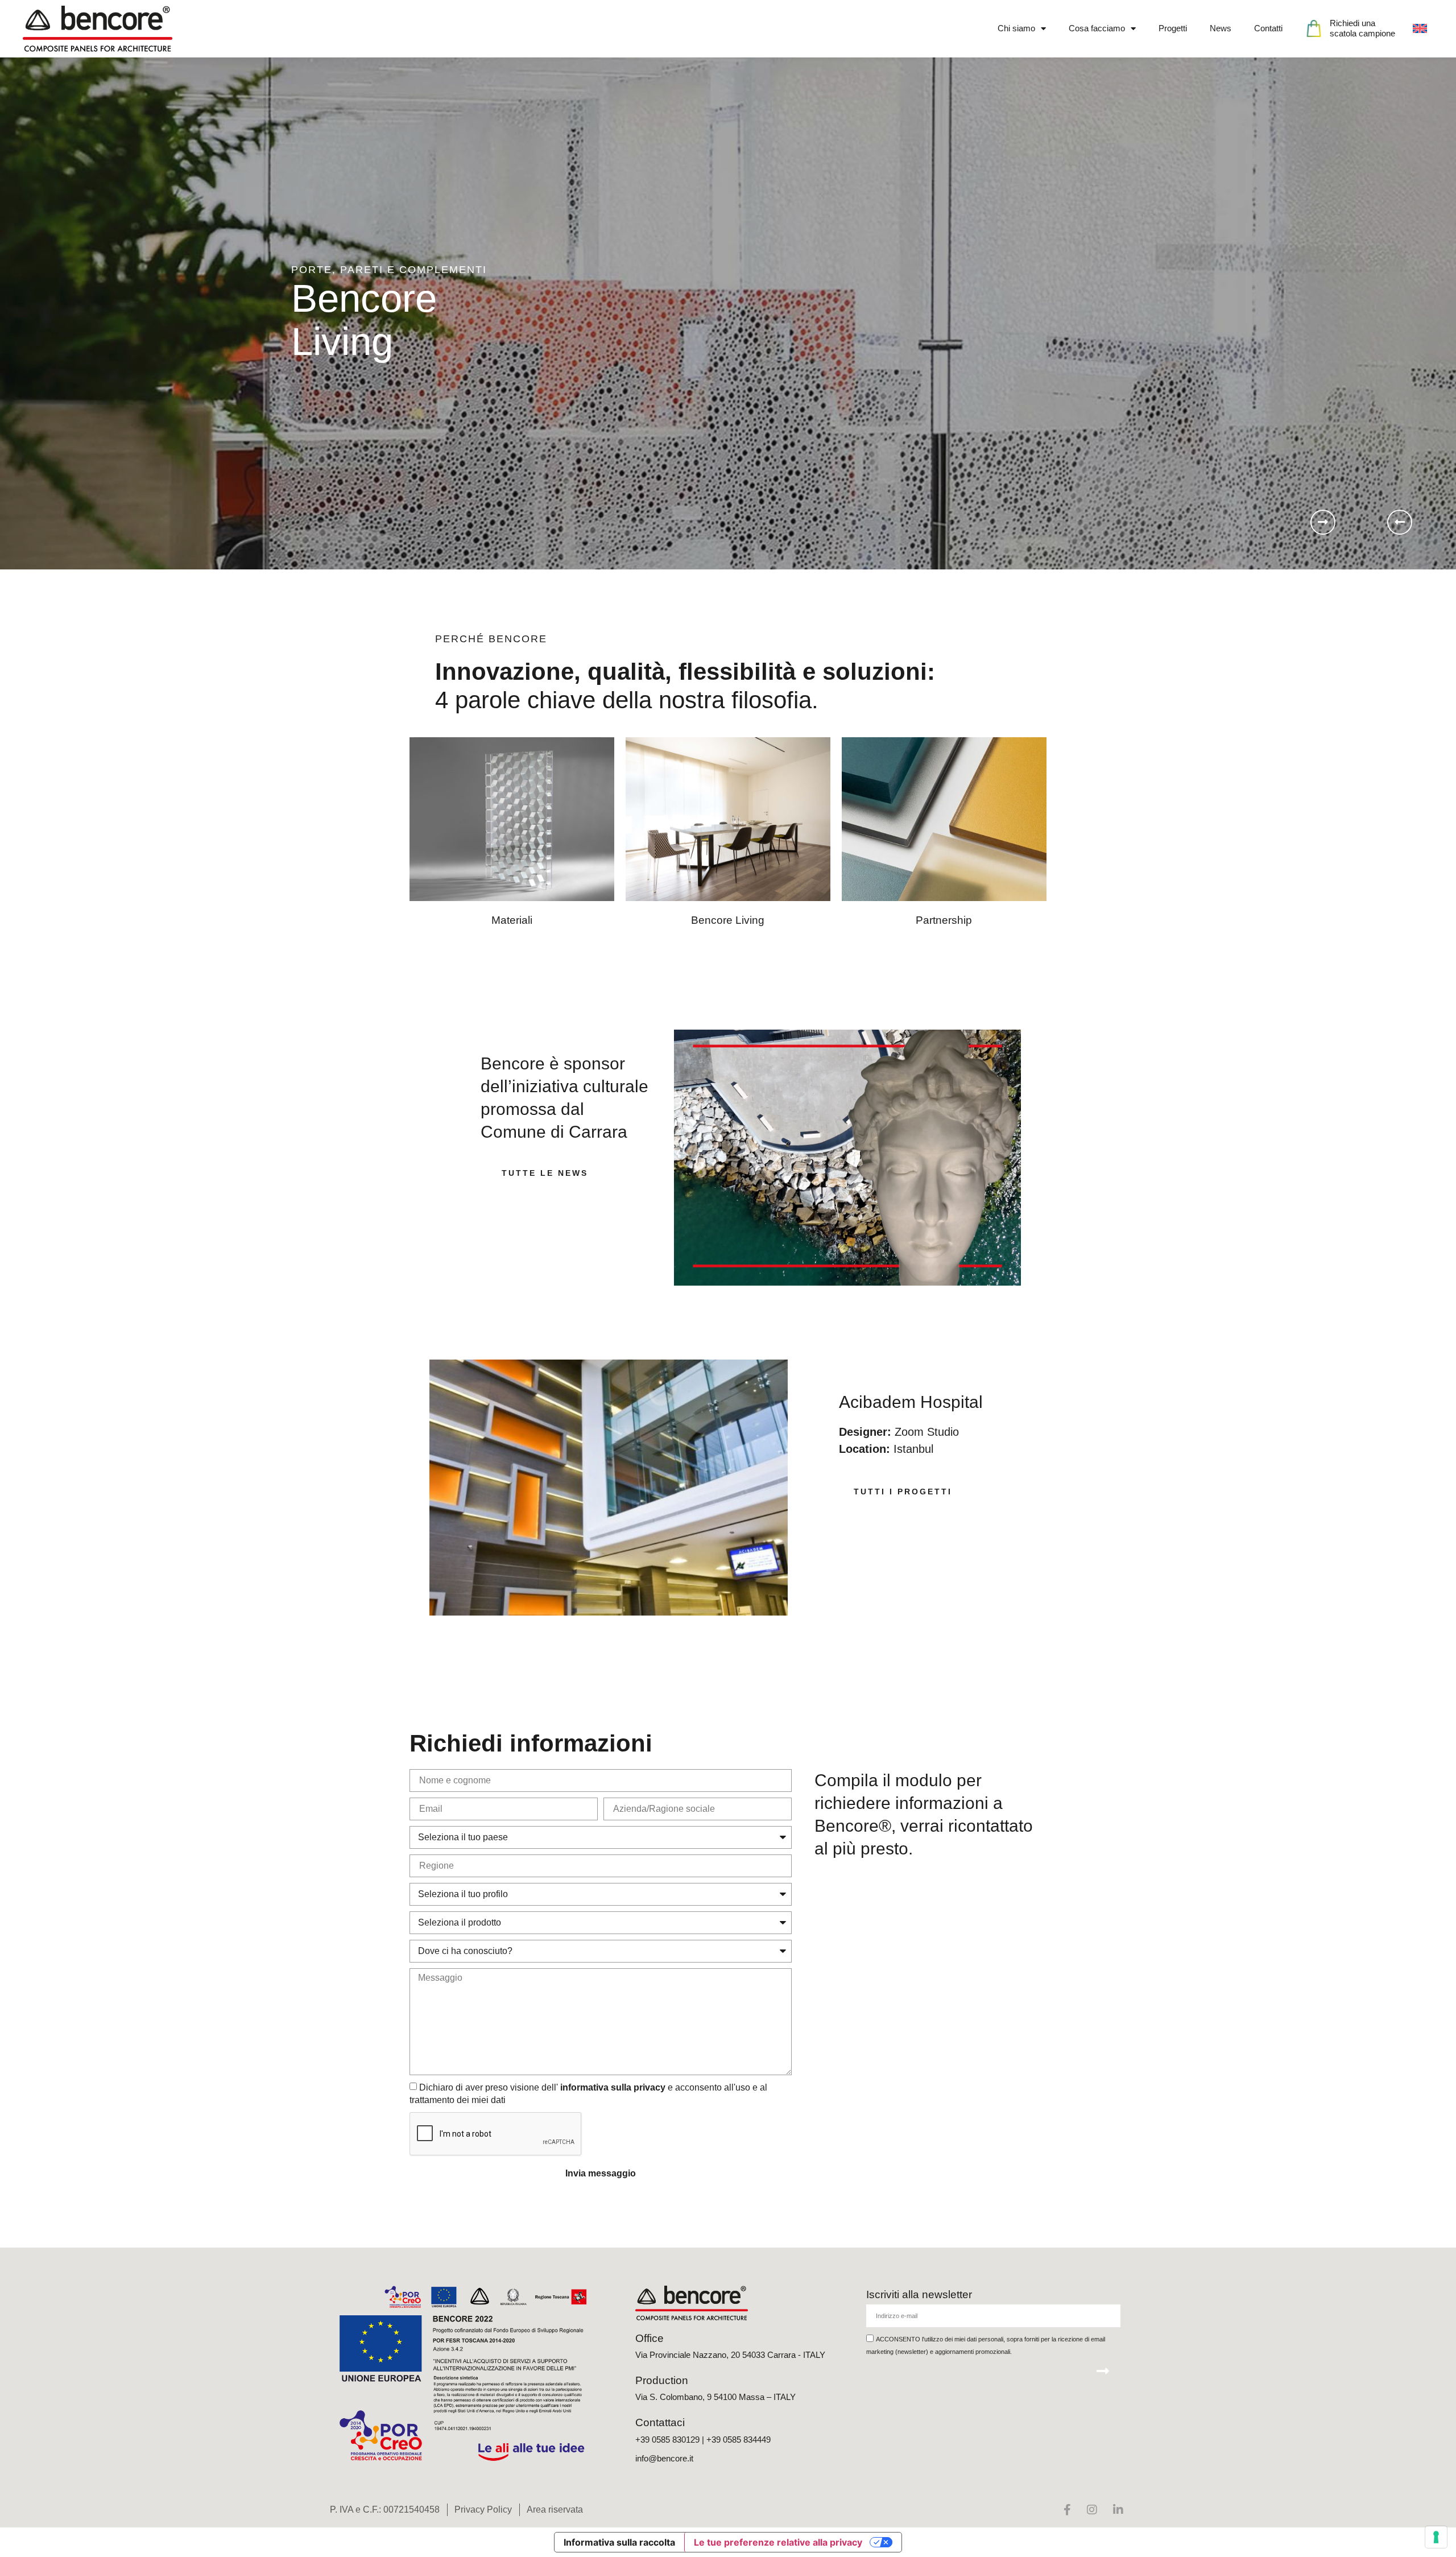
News (1221, 28)
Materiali (512, 920)
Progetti (1173, 28)
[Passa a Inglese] (1420, 28)
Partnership (944, 920)
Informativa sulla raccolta (619, 2542)
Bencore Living (728, 920)
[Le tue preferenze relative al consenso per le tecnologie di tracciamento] (1436, 2537)
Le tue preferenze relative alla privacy (778, 2542)
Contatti (1268, 28)
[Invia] (1103, 2371)
